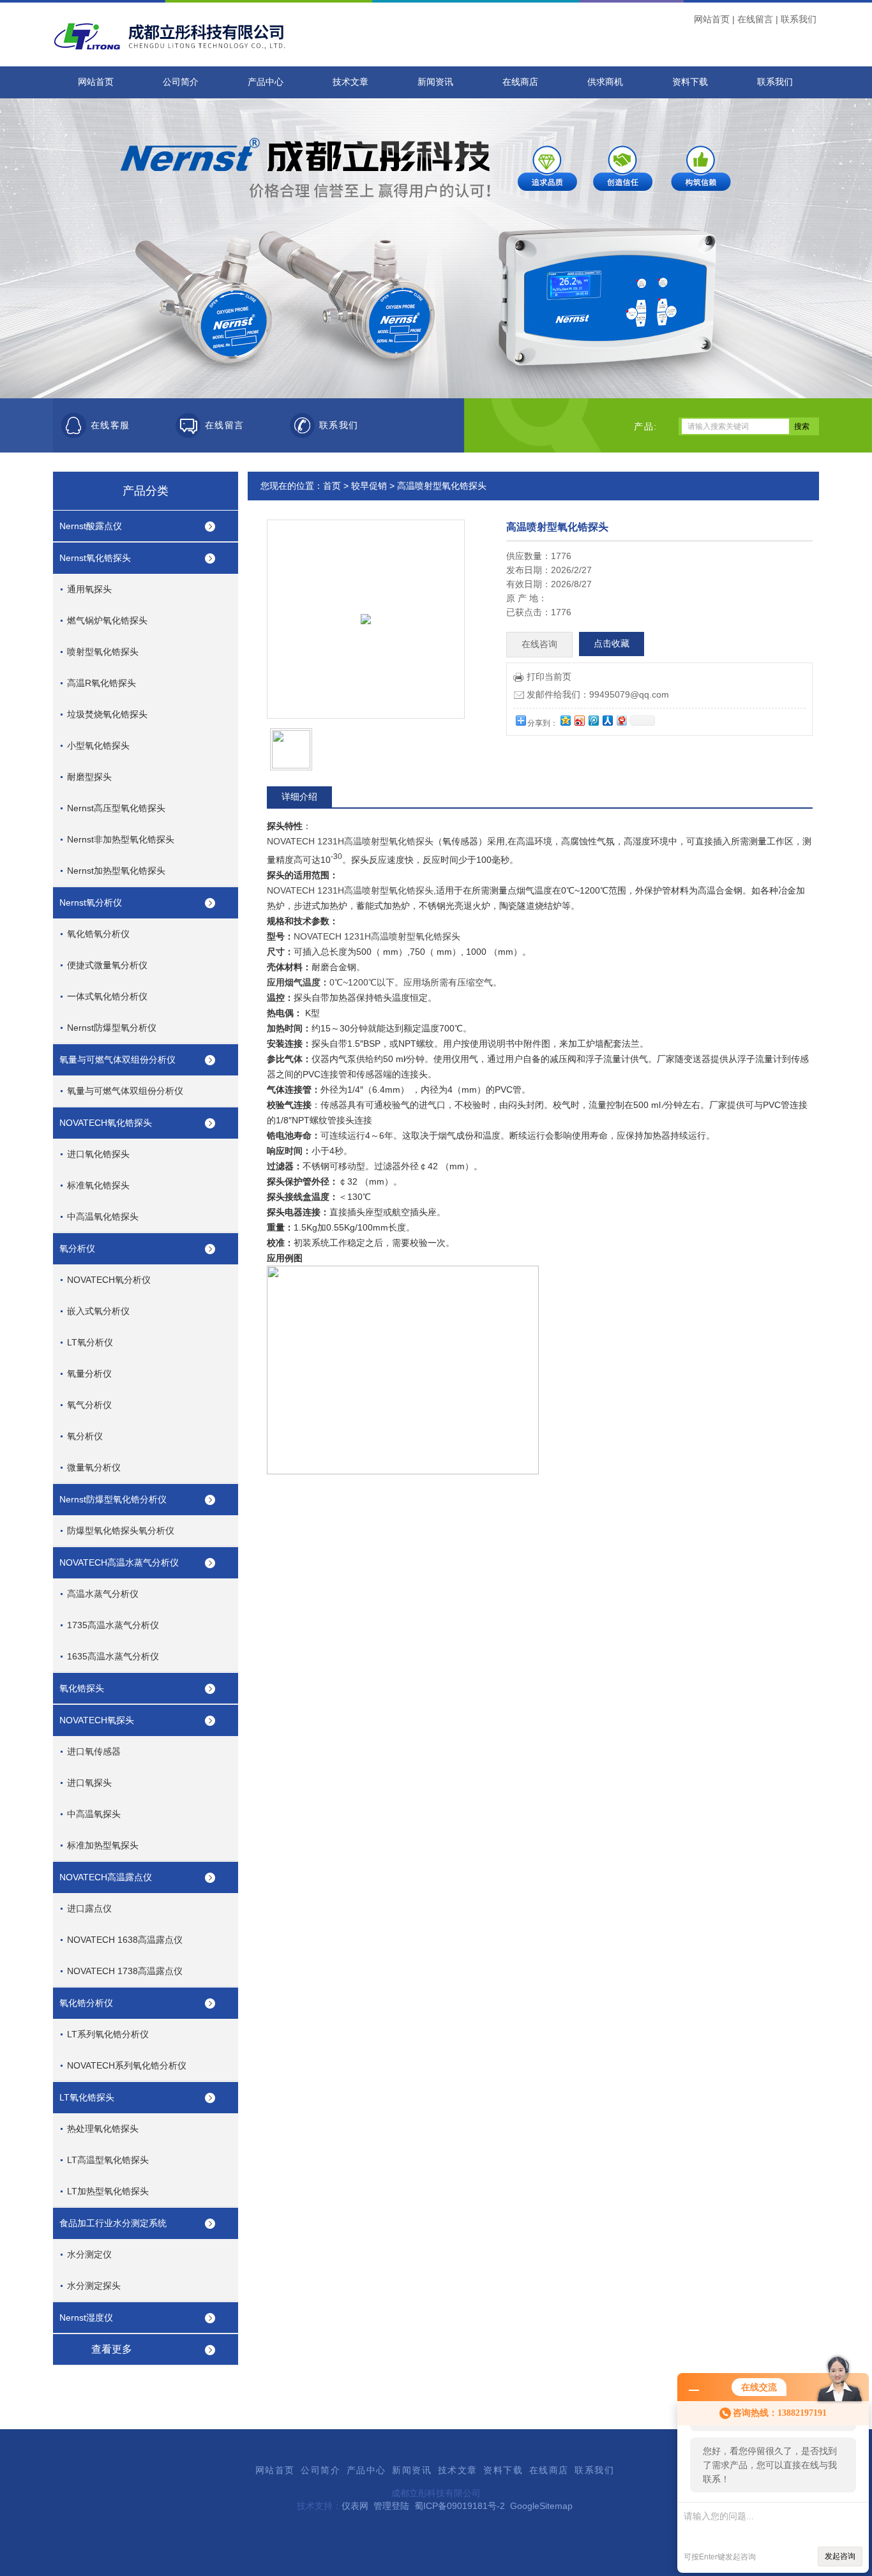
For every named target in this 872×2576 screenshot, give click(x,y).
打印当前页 (549, 677)
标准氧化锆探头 (98, 1185)
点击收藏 (612, 644)
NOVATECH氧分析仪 (109, 1280)
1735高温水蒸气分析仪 (113, 1625)
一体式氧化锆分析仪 (107, 996)
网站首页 (712, 19)
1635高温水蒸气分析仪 (113, 1656)
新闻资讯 (435, 82)
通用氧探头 (89, 589)
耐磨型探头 (89, 777)
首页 (332, 486)
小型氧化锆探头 (98, 745)
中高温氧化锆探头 (103, 1217)
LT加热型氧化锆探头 (108, 2191)
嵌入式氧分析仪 (98, 1311)
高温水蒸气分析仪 (103, 1594)
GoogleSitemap (541, 2506)
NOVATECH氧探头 (97, 1720)
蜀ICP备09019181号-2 (460, 2506)
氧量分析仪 (89, 1374)
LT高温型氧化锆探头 (108, 2160)
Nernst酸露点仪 (91, 526)
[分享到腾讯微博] (593, 720)
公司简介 (181, 82)
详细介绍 (299, 797)
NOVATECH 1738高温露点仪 (125, 1971)
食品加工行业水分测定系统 (113, 2223)
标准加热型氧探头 (103, 1845)
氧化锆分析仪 (86, 2003)
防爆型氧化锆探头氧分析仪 (121, 1531)
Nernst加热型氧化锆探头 (116, 871)
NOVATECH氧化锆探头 (106, 1123)
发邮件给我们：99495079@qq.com (598, 694)
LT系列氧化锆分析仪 (108, 2034)
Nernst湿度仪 (86, 2318)
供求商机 (605, 82)
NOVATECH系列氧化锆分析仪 (127, 2065)
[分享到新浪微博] (579, 720)
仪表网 (355, 2506)
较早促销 (369, 486)
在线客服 (110, 425)
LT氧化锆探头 (87, 2097)
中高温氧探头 (94, 1814)
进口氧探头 (89, 1783)
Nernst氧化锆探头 (95, 558)
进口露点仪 (89, 1908)
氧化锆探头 (82, 1688)
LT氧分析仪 (90, 1342)
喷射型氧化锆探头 (103, 652)
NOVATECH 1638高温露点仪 (125, 1940)
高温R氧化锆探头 (101, 683)
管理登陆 (391, 2506)
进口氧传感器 (94, 1751)
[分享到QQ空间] (565, 720)
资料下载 (690, 82)
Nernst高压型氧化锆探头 (116, 808)
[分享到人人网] (607, 720)
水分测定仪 (89, 2254)
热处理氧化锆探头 (103, 2129)
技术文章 (350, 82)
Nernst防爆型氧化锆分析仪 (113, 1499)
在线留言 (755, 19)
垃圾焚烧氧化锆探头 (107, 714)
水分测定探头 (94, 2286)
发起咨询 (840, 2556)
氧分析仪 (77, 1248)
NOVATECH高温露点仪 (106, 1877)
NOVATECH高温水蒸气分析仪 (119, 1562)
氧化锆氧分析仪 (98, 934)
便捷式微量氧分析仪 (107, 965)
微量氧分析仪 (94, 1467)
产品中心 (266, 82)
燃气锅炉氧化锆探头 (107, 620)
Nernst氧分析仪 (91, 902)
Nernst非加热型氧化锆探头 (121, 839)
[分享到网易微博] (621, 720)
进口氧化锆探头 (98, 1154)
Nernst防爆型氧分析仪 (112, 1028)
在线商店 (520, 82)
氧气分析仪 (89, 1405)
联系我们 (799, 19)
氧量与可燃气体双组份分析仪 (117, 1060)
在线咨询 (539, 644)
